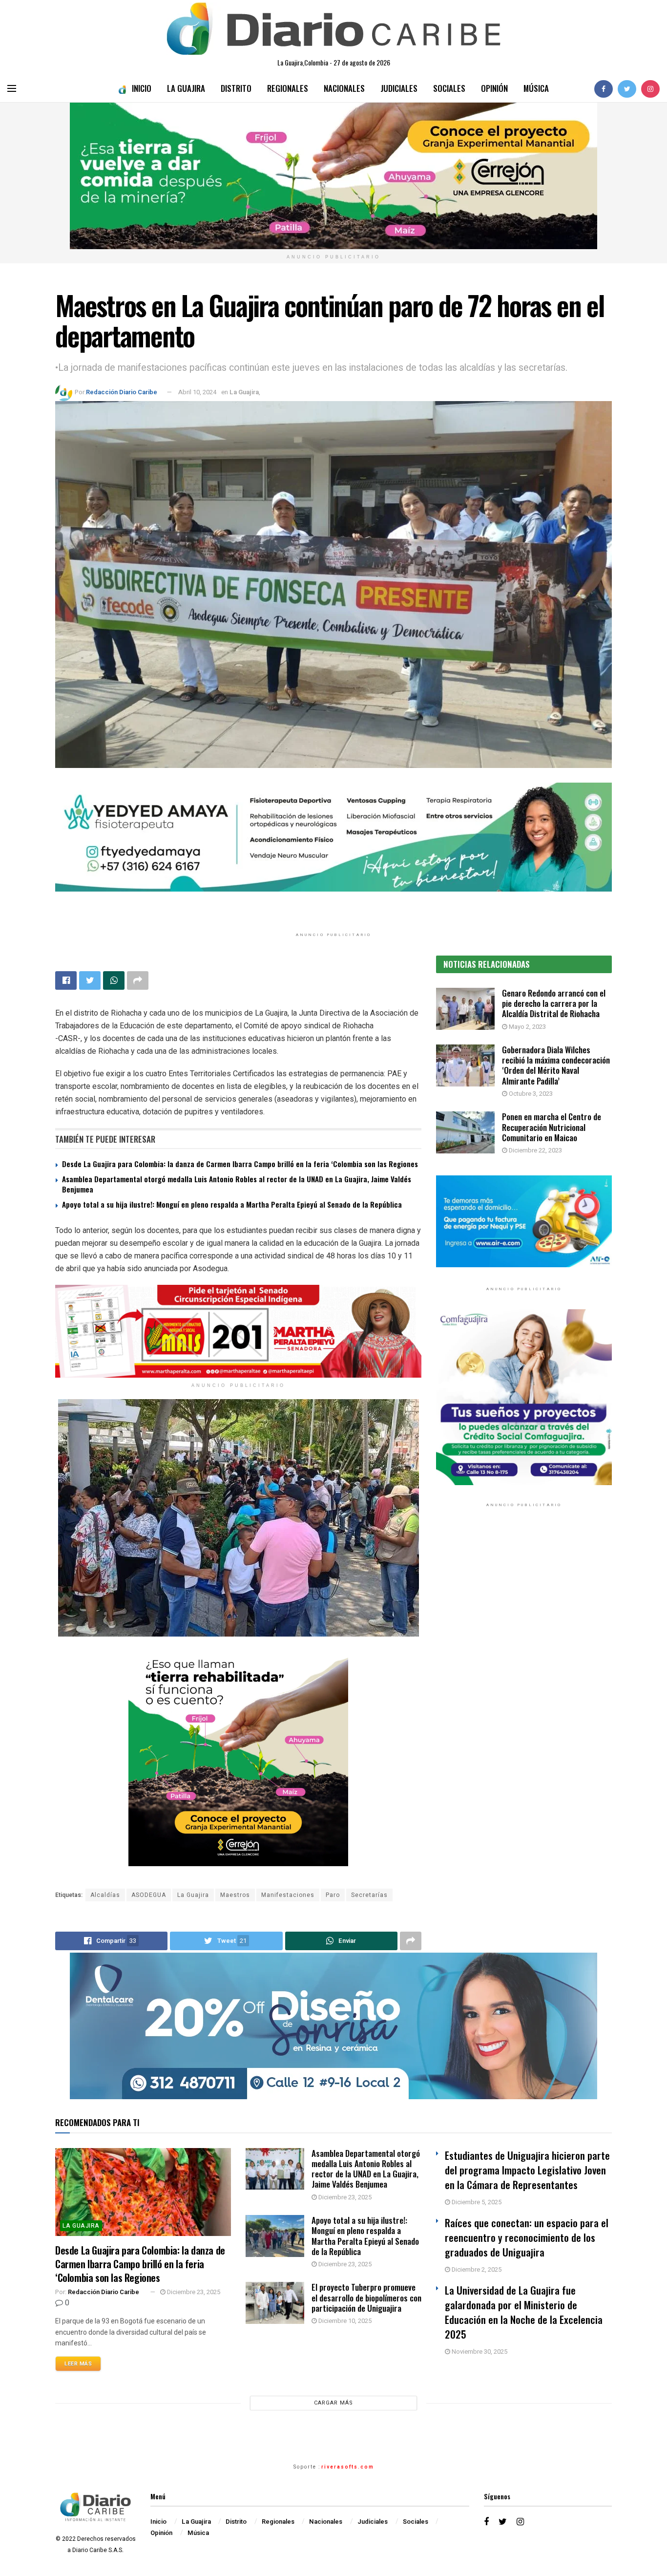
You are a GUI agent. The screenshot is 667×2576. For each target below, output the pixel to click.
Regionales (288, 88)
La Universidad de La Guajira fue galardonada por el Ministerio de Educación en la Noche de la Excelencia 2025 (524, 2312)
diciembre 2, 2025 (476, 2269)
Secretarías (369, 1895)
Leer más (78, 2364)
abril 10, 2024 (197, 392)
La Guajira (186, 88)
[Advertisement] (524, 1616)
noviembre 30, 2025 (479, 2352)
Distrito (236, 88)
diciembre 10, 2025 (344, 2321)
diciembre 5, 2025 (476, 2202)
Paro (333, 1895)
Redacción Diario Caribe (122, 392)
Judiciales (399, 88)
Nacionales (344, 88)
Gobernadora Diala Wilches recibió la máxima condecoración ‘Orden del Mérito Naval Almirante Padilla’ (556, 1065)
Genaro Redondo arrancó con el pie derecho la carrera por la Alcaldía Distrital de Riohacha (554, 1003)
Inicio (142, 88)
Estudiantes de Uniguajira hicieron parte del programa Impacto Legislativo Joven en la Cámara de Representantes (527, 2170)
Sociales (449, 88)
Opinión (494, 88)
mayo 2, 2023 (527, 1027)
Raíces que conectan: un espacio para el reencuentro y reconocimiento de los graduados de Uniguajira (527, 2237)
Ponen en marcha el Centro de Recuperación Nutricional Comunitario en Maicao (552, 1127)
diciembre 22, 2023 (535, 1150)
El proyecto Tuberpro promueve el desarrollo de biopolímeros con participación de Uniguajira (366, 2298)
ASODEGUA (149, 1895)
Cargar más (333, 2403)
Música (536, 88)
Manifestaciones (288, 1895)
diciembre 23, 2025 (193, 2292)
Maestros (235, 1895)
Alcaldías (105, 1895)
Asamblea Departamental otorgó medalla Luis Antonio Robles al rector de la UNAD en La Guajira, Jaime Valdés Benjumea (237, 1184)
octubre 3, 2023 (530, 1094)
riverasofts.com (348, 2467)
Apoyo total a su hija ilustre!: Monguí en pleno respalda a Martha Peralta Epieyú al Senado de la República (232, 1204)
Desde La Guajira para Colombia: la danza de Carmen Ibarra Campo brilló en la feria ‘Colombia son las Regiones (240, 1164)
